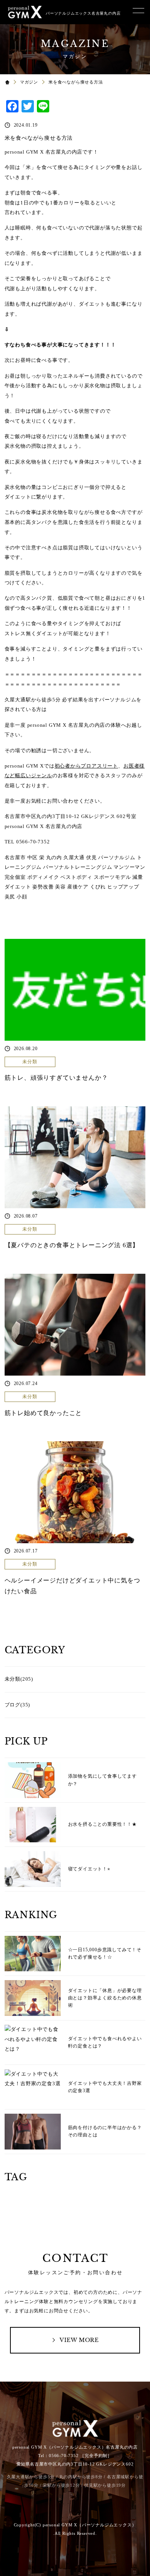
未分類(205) (19, 1679)
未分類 (30, 1062)
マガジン (29, 82)
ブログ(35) (17, 1705)
